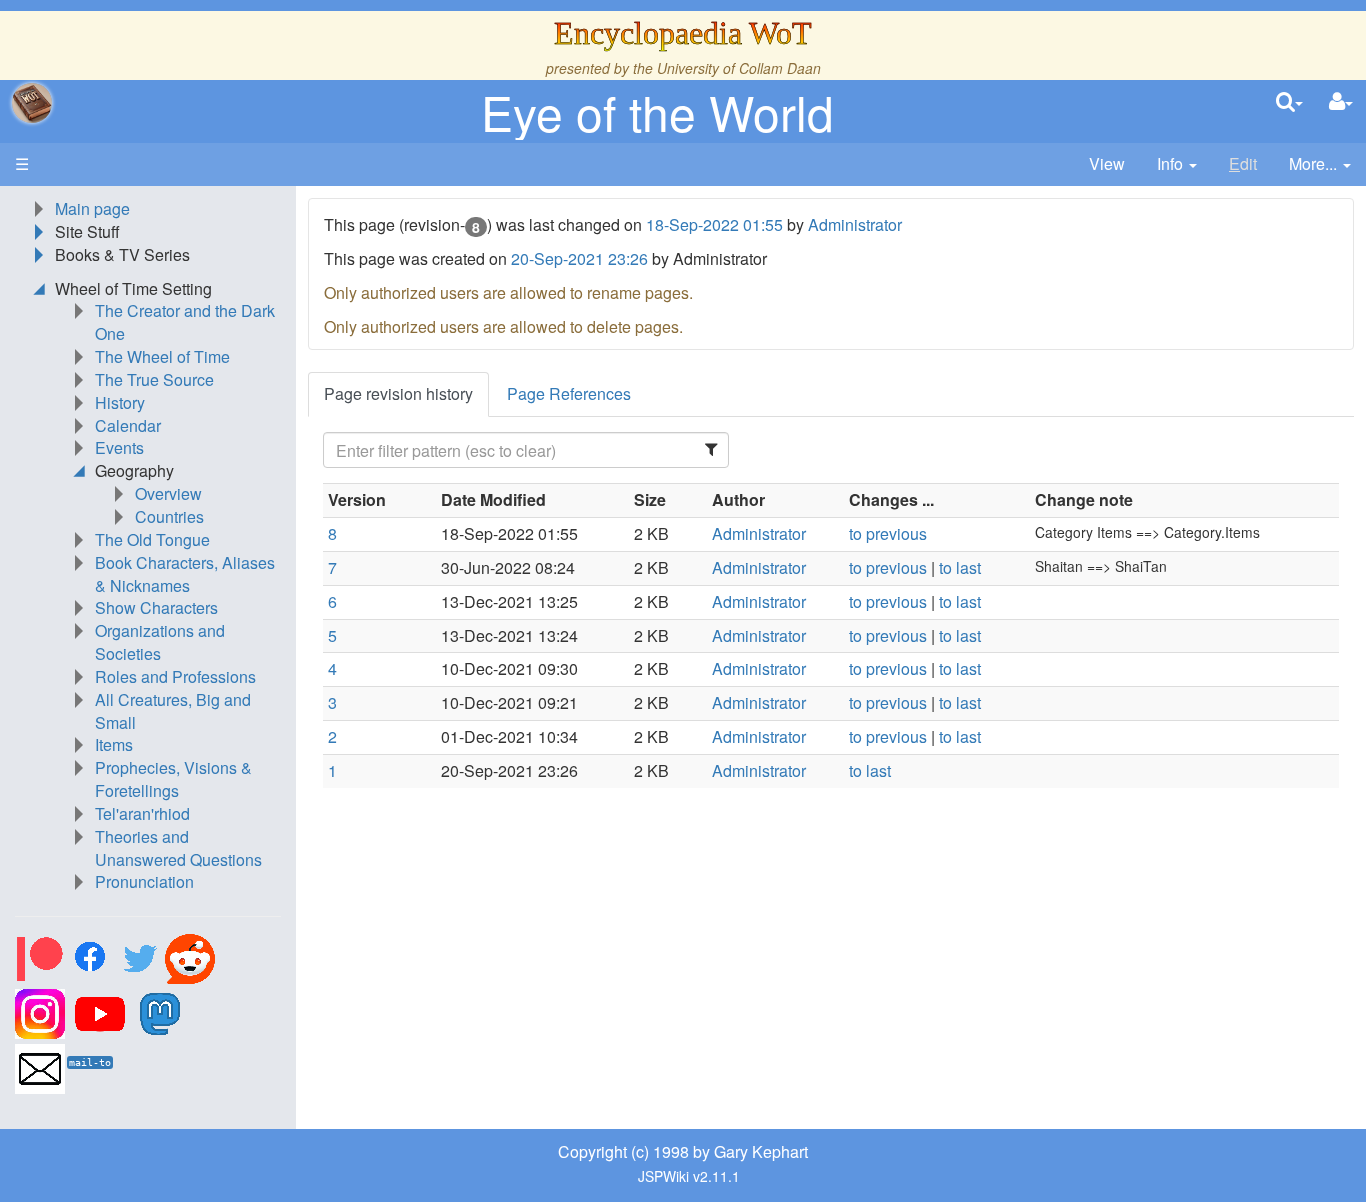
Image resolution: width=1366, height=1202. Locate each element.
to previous (888, 533)
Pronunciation (144, 881)
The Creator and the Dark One (185, 322)
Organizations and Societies (160, 642)
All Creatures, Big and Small (173, 711)
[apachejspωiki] (32, 103)
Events (119, 447)
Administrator (855, 224)
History (120, 402)
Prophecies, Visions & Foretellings (173, 779)
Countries (169, 516)
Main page (92, 208)
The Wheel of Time (162, 356)
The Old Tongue (152, 539)
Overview (168, 493)
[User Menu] (1341, 102)
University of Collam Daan (739, 68)
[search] (1289, 102)
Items (114, 744)
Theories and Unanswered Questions (178, 848)
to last (960, 567)
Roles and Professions (175, 676)
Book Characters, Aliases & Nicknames (185, 574)
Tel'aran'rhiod (142, 813)
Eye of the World (657, 111)
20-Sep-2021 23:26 (579, 258)
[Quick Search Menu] (1289, 102)
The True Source (154, 379)
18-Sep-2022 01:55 (714, 224)
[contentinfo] (1177, 164)
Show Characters (156, 607)
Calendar (128, 425)
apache (32, 103)
